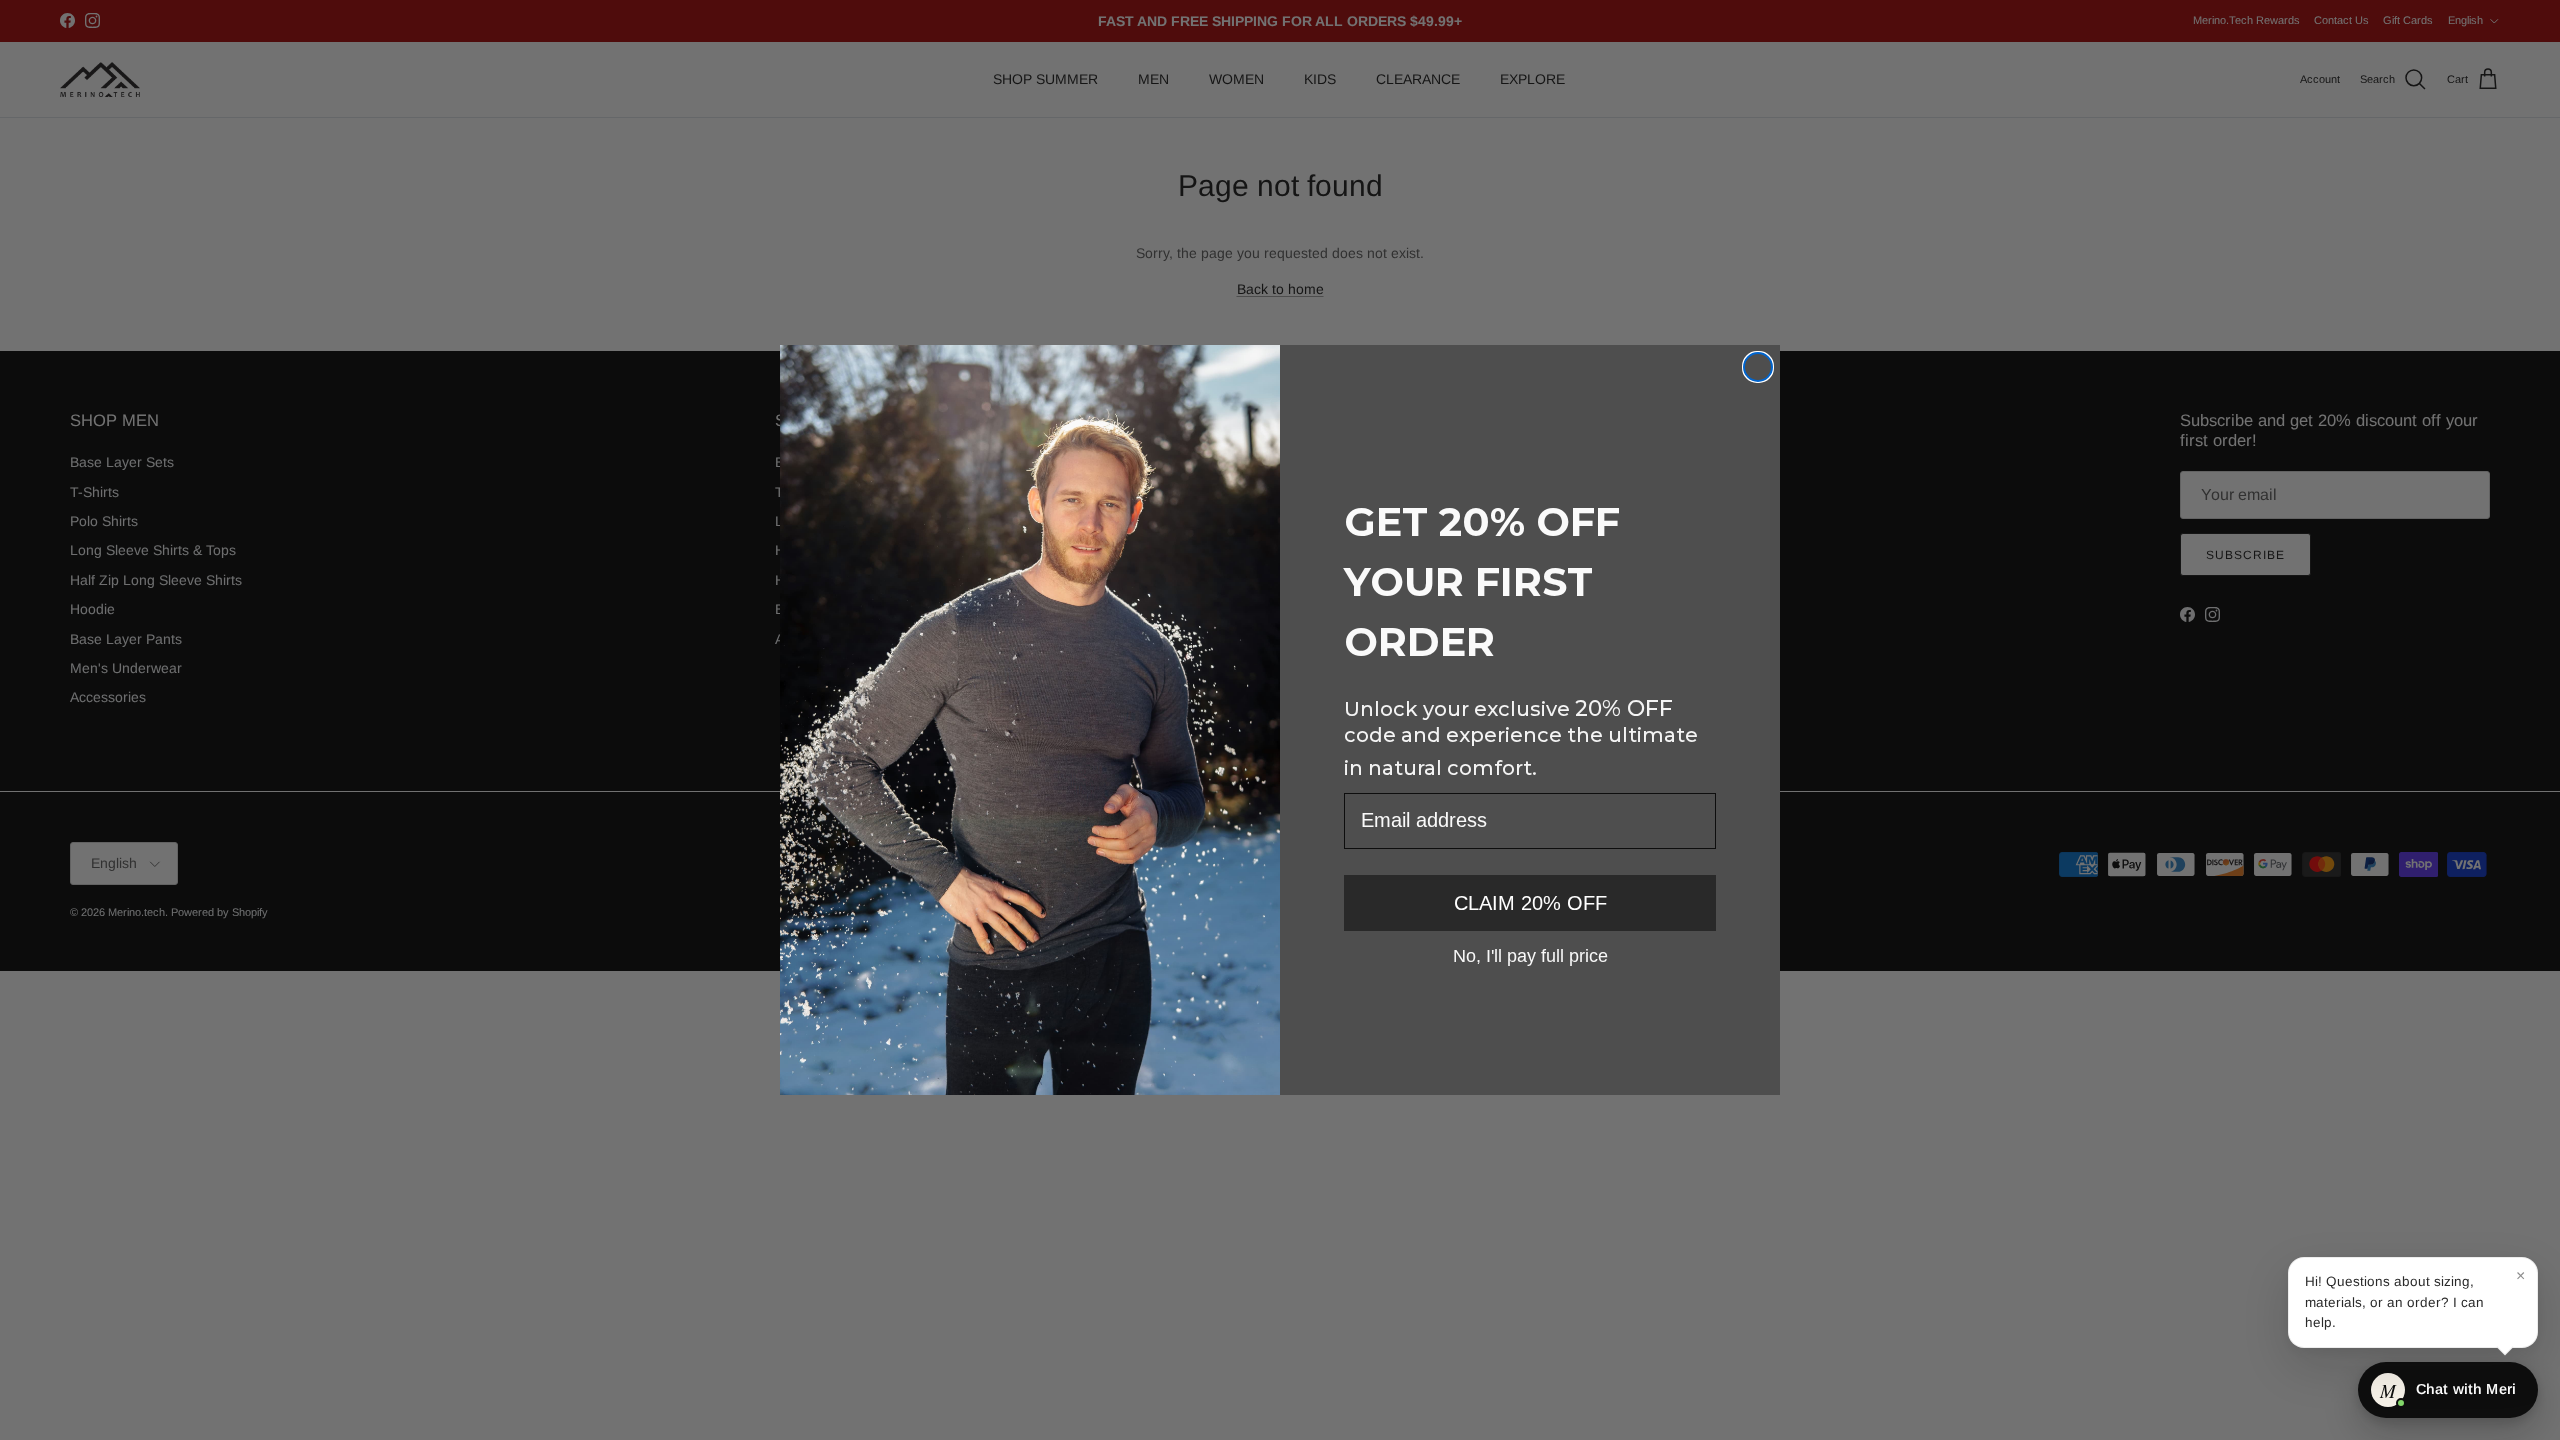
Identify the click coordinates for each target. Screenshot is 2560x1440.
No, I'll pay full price (1530, 955)
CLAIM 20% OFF (1530, 903)
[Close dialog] (1758, 367)
